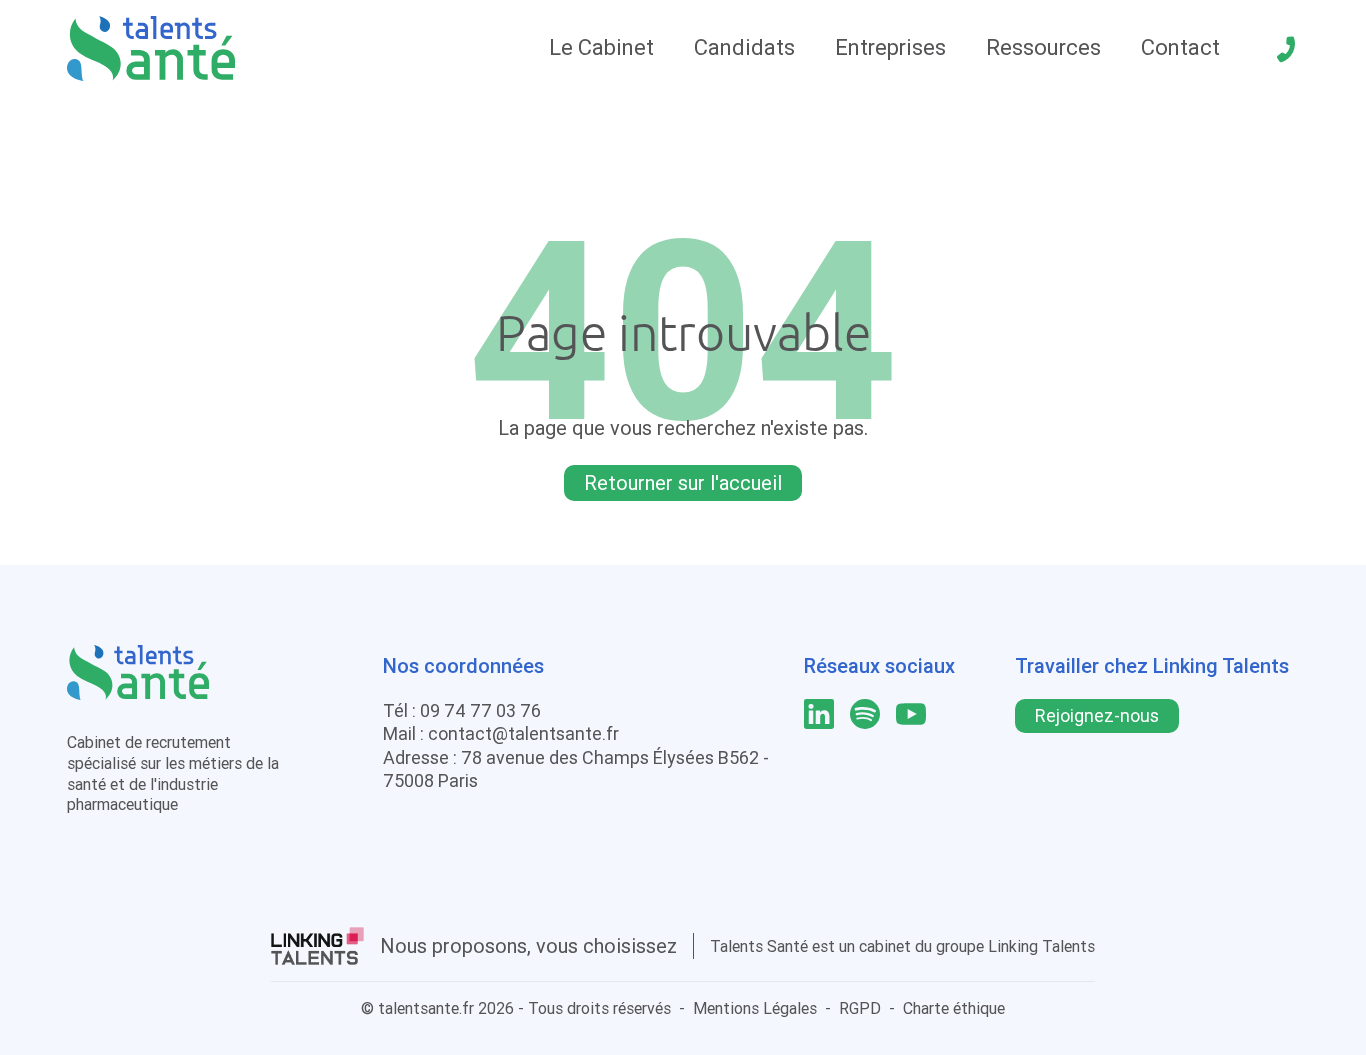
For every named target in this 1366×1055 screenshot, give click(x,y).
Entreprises (890, 47)
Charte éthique (954, 1008)
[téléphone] (1286, 49)
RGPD (860, 1008)
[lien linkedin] (819, 714)
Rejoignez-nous (1097, 715)
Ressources (1043, 47)
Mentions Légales (755, 1008)
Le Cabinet (601, 47)
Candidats (744, 47)
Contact (1180, 47)
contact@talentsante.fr (523, 733)
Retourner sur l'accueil (683, 482)
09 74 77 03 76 (480, 710)
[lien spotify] (865, 714)
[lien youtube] (911, 714)
